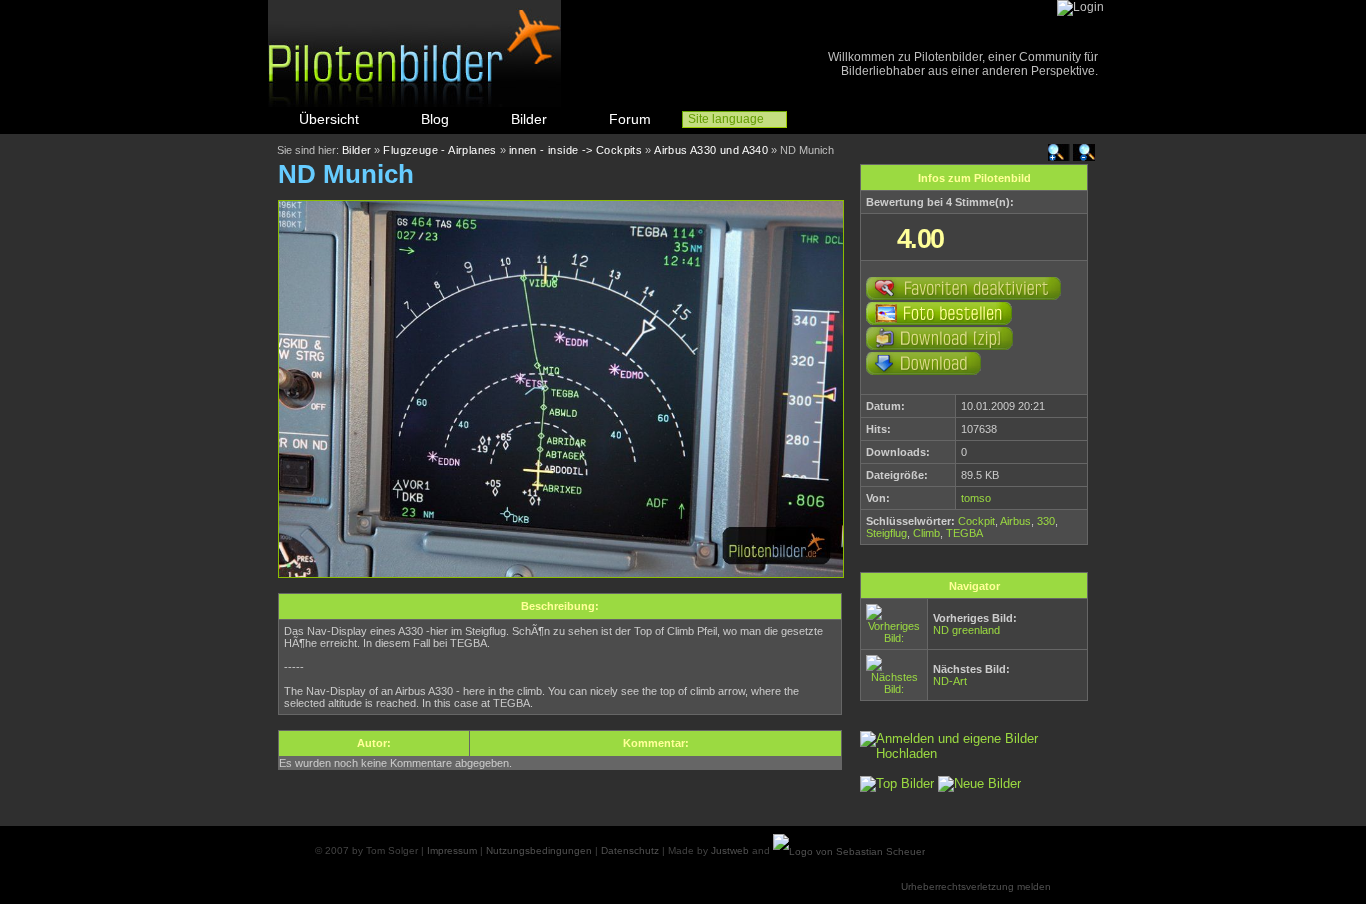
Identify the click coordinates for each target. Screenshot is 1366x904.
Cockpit (976, 521)
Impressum (452, 850)
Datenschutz (630, 850)
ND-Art (950, 681)
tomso (976, 498)
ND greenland (966, 630)
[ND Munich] (561, 573)
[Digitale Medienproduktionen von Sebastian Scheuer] (849, 850)
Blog (435, 119)
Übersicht (329, 119)
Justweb (730, 850)
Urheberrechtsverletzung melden (976, 886)
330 (1046, 521)
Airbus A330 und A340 (711, 150)
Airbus (1015, 521)
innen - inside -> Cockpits (575, 150)
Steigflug (886, 533)
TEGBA (964, 533)
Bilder (529, 119)
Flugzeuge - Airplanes (439, 150)
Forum (630, 119)
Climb (926, 533)
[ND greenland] (894, 638)
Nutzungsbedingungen (539, 850)
